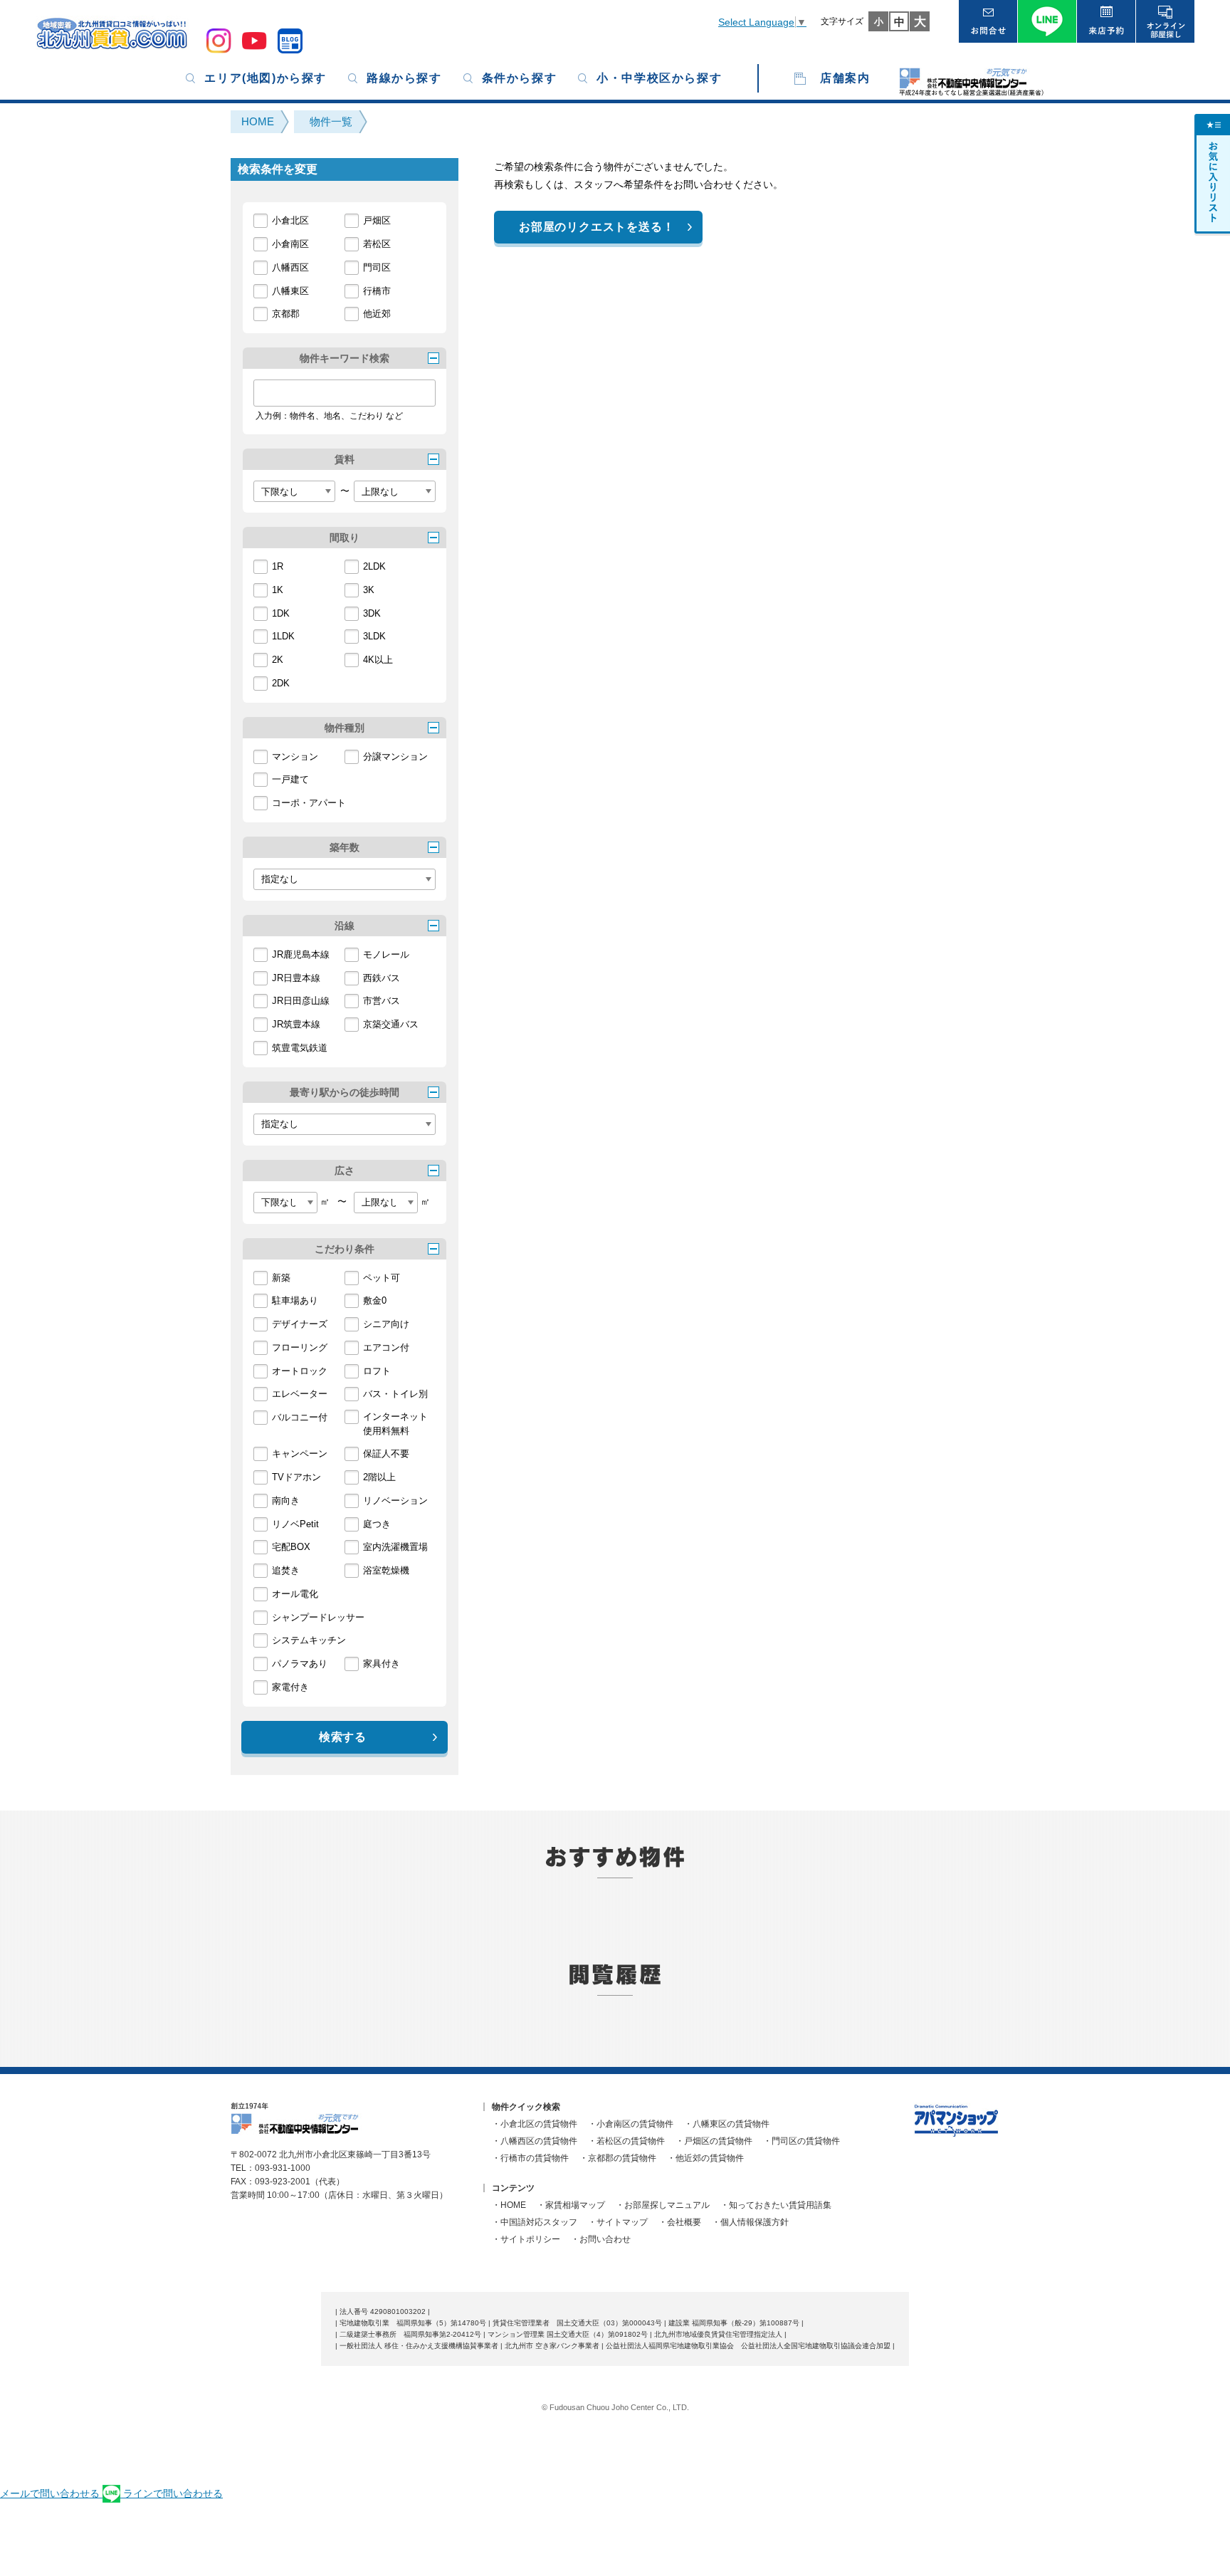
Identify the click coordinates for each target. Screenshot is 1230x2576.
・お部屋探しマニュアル (663, 2205)
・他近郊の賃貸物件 (705, 2158)
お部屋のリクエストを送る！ (596, 227)
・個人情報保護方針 (750, 2222)
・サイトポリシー (526, 2239)
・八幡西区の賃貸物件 (535, 2141)
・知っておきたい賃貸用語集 (776, 2205)
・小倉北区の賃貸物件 (535, 2124)
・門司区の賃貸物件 (801, 2141)
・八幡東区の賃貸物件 (727, 2124)
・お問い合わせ (601, 2239)
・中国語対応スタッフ (535, 2222)
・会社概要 (680, 2222)
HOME (258, 121)
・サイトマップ (618, 2222)
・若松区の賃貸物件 (626, 2141)
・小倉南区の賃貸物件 (631, 2124)
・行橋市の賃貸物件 (530, 2158)
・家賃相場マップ (571, 2205)
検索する (343, 1737)
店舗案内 (845, 78)
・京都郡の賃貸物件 (618, 2158)
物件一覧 (331, 121)
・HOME (509, 2205)
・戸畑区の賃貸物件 (714, 2141)
